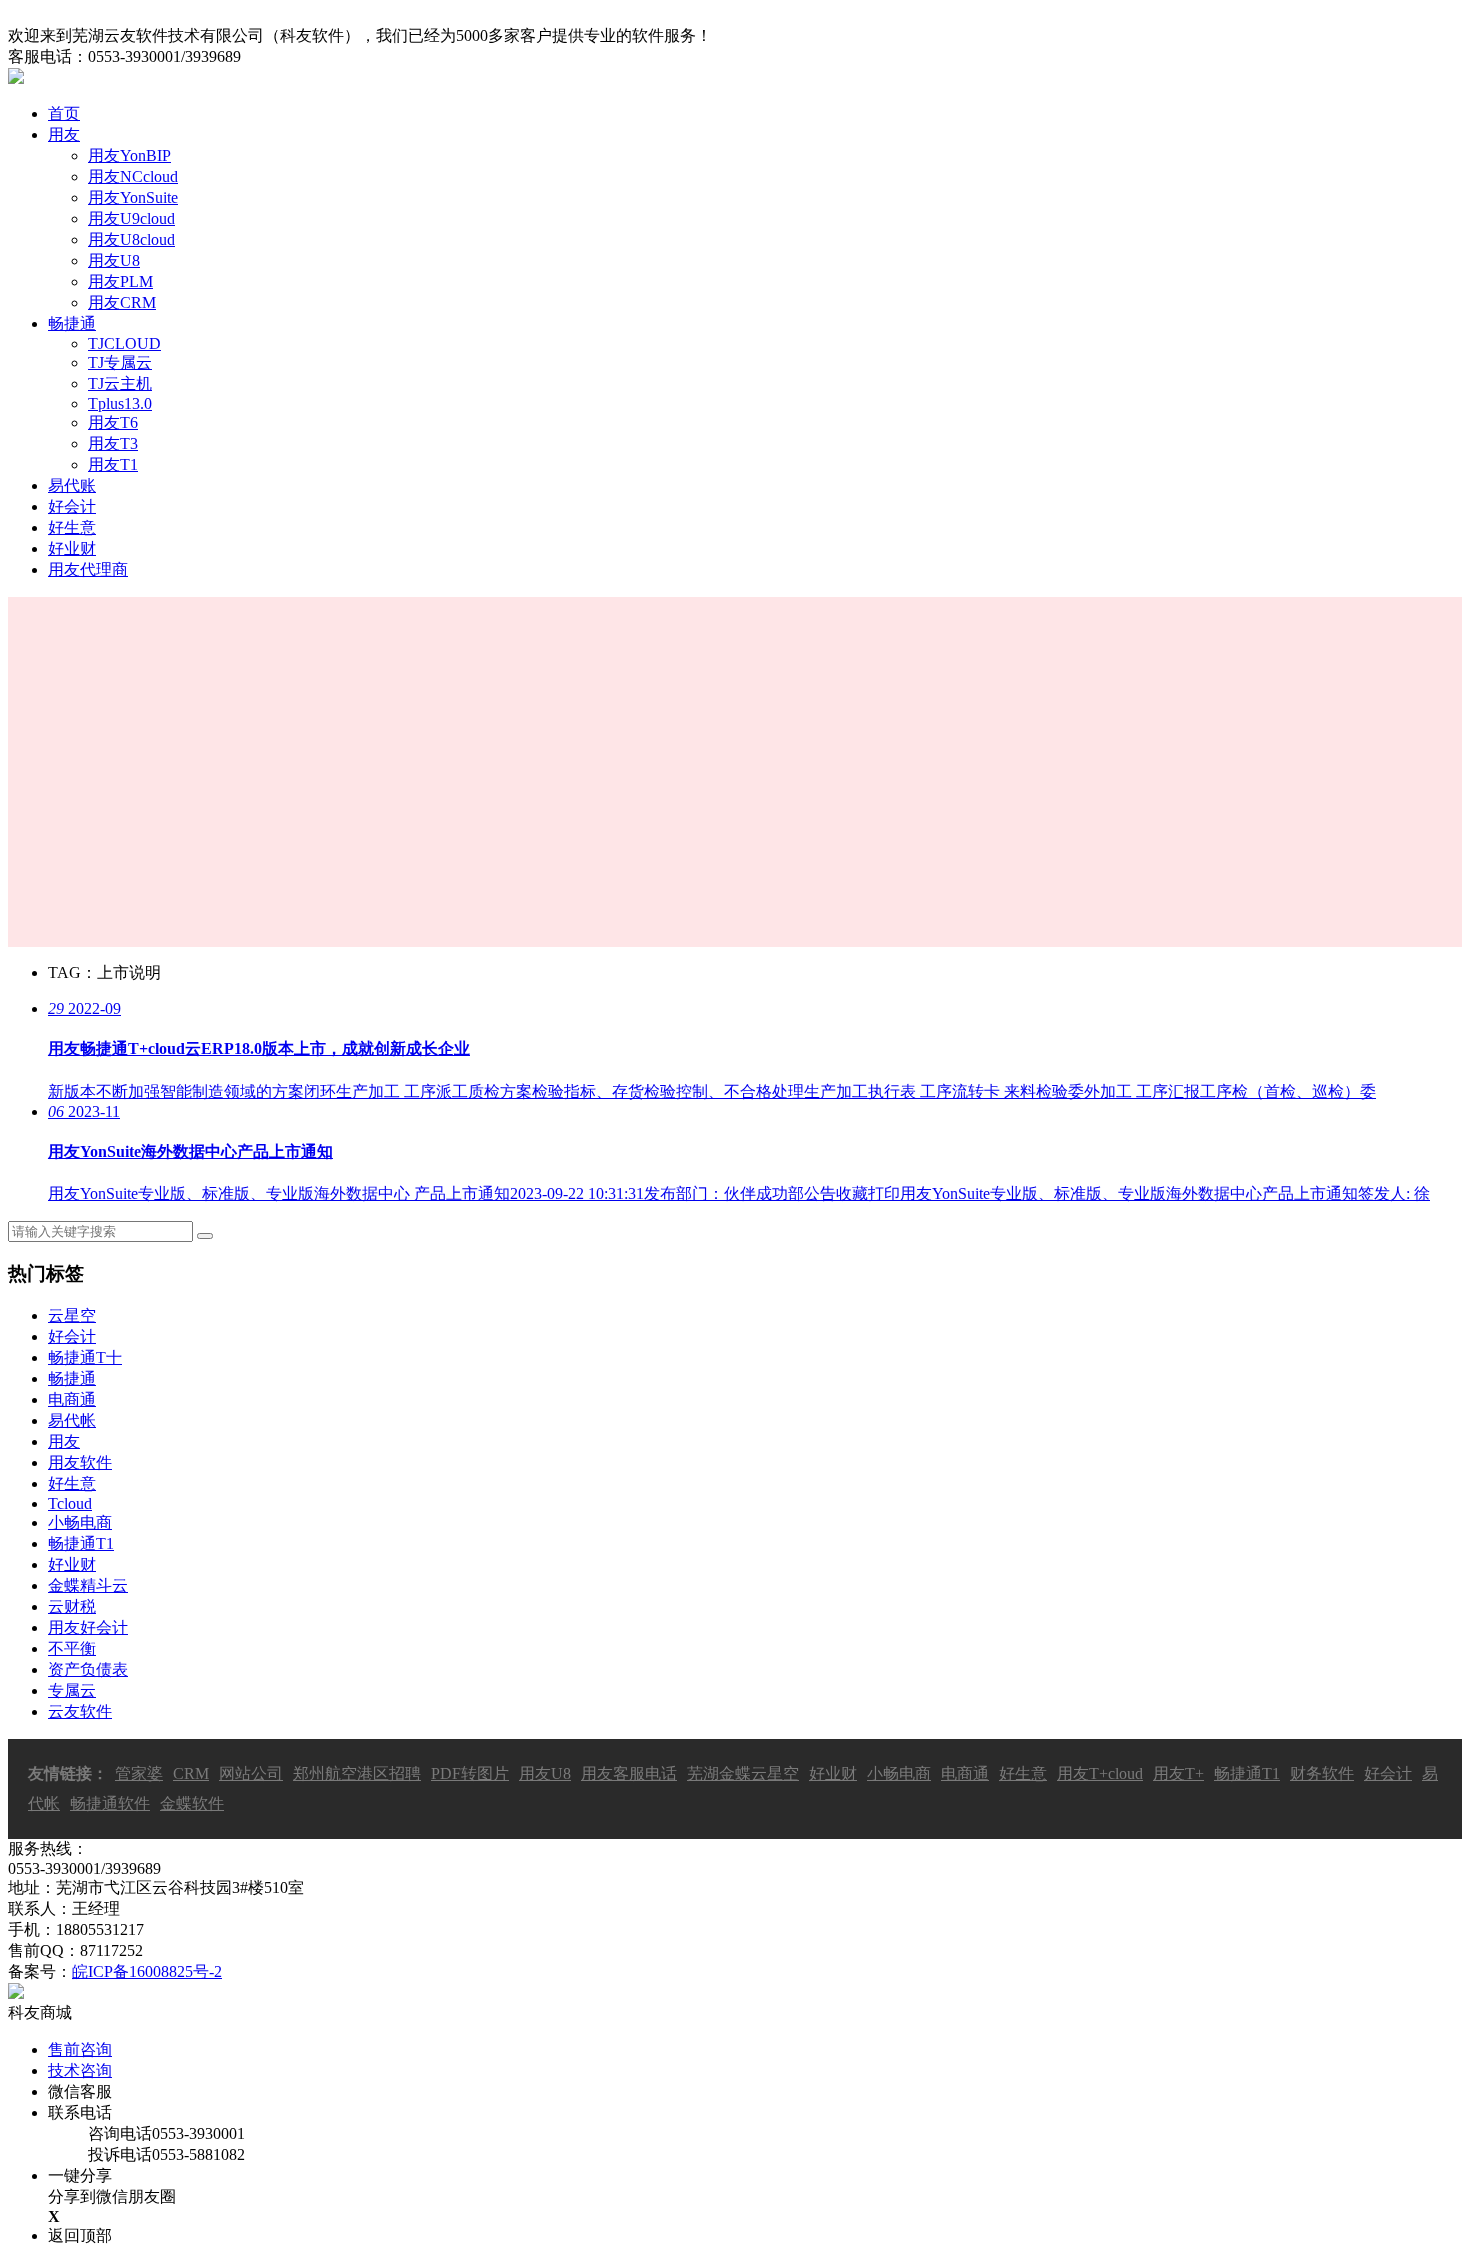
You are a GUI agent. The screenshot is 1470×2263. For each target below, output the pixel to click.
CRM (191, 1773)
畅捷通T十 (85, 1357)
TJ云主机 (120, 383)
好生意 (72, 527)
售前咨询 (80, 2049)
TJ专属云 (120, 362)
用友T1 (113, 464)
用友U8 (114, 260)
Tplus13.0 (120, 403)
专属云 (72, 1690)
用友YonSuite (133, 197)
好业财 (72, 548)
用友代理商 (88, 569)
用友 (64, 134)
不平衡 (72, 1648)
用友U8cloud (131, 239)
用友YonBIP (129, 155)
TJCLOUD (124, 343)
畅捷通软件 (110, 1803)
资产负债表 (88, 1669)
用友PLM (120, 281)
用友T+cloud (1100, 1773)
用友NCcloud (133, 176)
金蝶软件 (192, 1803)
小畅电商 (80, 1522)
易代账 (72, 485)
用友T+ (1178, 1773)
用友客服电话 (629, 1773)
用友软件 (80, 1462)
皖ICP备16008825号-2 (147, 1971)
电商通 (72, 1399)
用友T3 (113, 443)
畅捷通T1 (81, 1543)
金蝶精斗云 (88, 1585)
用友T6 (113, 422)
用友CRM (122, 302)
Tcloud (70, 1503)
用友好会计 (88, 1627)
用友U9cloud (131, 218)
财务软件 (1322, 1773)
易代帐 (72, 1420)
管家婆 (139, 1773)
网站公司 (251, 1773)
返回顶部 (80, 2235)
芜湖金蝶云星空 (743, 1773)
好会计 (72, 506)
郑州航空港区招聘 (357, 1773)
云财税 (72, 1606)
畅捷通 (72, 323)
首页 (64, 113)
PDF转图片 (470, 1773)
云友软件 (80, 1711)
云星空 (72, 1315)
